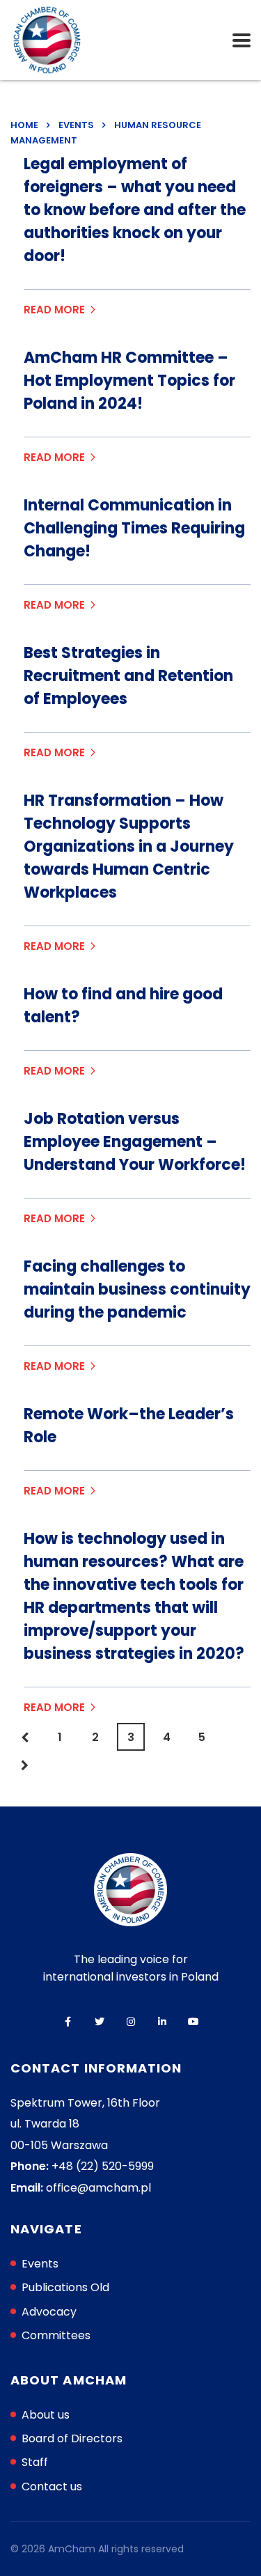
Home (24, 125)
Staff (35, 2462)
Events (40, 2264)
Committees (56, 2335)
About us (46, 2415)
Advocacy (49, 2312)
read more (54, 310)
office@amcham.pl (98, 2188)
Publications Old (65, 2287)
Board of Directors (72, 2438)
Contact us (52, 2487)
